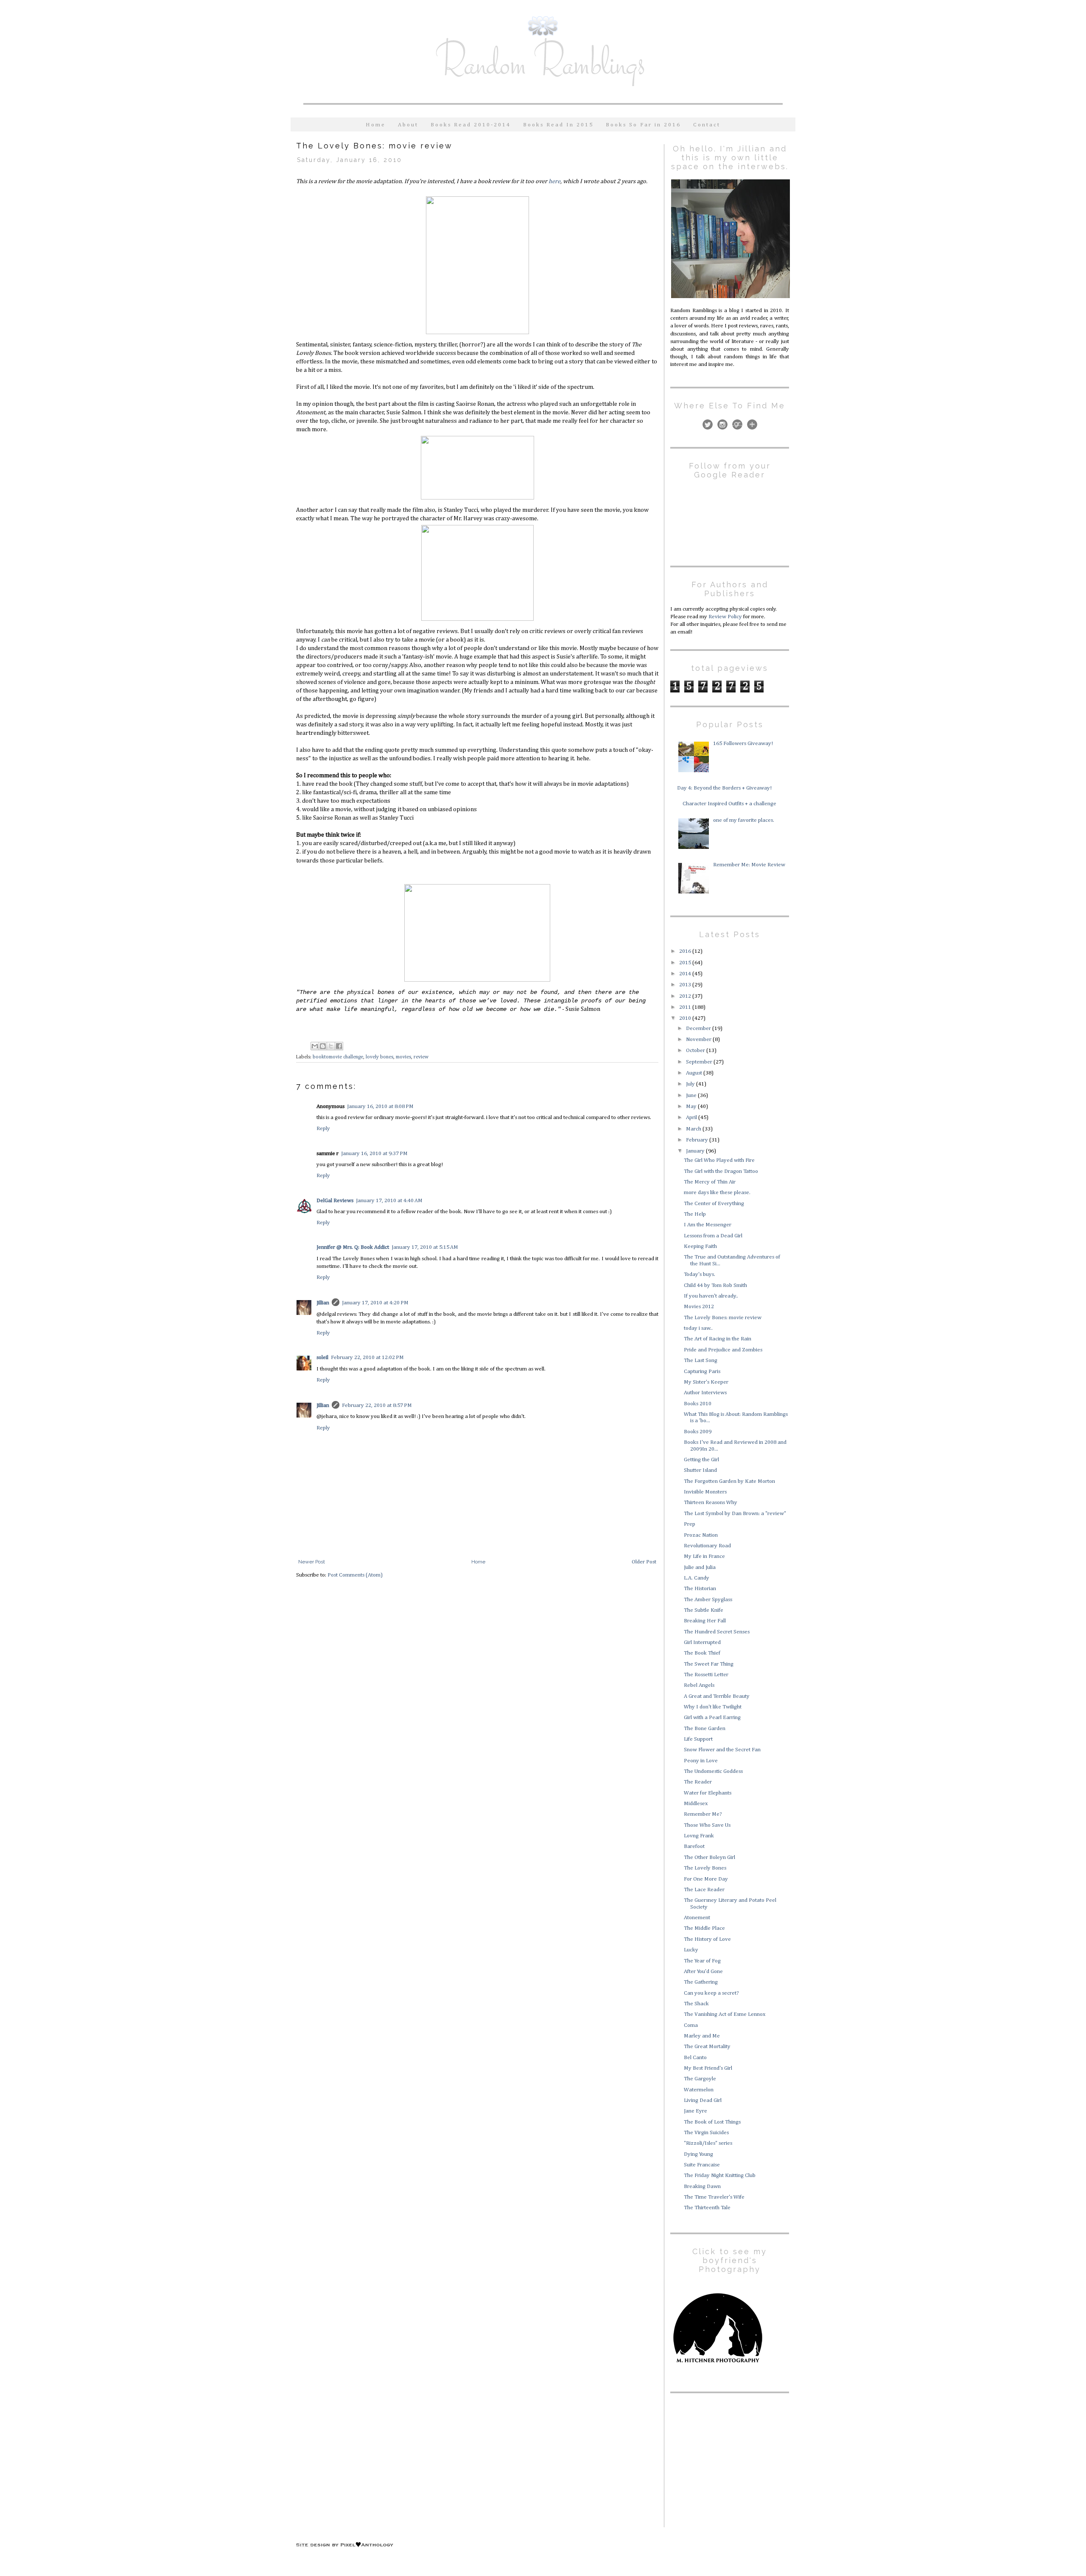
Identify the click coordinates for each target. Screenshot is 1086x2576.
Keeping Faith (700, 1246)
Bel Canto (695, 2058)
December (699, 1028)
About (408, 125)
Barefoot (694, 1846)
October (696, 1051)
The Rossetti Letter (706, 1675)
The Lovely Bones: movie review (723, 1318)
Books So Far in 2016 (643, 125)
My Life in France (704, 1556)
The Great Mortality (707, 2047)
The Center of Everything (714, 1204)
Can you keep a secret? (711, 1993)
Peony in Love (701, 1761)
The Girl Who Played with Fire (719, 1160)
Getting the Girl (701, 1460)
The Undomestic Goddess (713, 1771)
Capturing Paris (702, 1372)
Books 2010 (698, 1404)
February (698, 1140)
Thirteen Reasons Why (711, 1503)
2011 (686, 1007)
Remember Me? (703, 1814)
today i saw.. (698, 1328)
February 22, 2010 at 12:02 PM (367, 1358)
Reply (323, 1129)
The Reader (698, 1782)
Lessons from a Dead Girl (713, 1236)
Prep (690, 1524)
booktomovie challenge (338, 1057)
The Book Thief (702, 1653)
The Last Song (701, 1361)
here (554, 181)
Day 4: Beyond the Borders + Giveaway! (724, 788)
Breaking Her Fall (705, 1621)
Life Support (698, 1739)
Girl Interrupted (702, 1642)
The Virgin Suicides (706, 2133)
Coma (691, 2025)
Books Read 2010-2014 (471, 125)
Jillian (323, 1303)
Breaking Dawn (702, 2187)
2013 (686, 985)
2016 (686, 951)
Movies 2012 (699, 1307)
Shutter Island (700, 1470)
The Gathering (701, 1982)
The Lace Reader (704, 1890)
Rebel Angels (699, 1685)
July (691, 1084)
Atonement (697, 1918)
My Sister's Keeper (706, 1382)
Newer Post (312, 1562)
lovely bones (379, 1057)
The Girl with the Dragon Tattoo (721, 1171)
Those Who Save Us (707, 1825)
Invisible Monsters (705, 1492)
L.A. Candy (697, 1578)
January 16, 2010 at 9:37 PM (374, 1154)
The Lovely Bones (705, 1868)
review (421, 1057)
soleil (322, 1358)
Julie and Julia (700, 1567)
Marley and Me (702, 2036)
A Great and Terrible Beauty (717, 1696)
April (692, 1118)
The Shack (696, 2004)
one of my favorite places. (744, 820)
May (692, 1107)
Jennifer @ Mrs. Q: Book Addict (353, 1247)
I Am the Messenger (708, 1225)
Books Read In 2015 (558, 125)
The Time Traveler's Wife (714, 2197)
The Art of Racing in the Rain (718, 1339)
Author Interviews (705, 1393)
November (699, 1040)
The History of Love (707, 1939)
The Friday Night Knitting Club (720, 2176)
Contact (707, 125)
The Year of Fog (702, 1961)
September (700, 1062)
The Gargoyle (700, 2079)
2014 (686, 974)
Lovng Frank (699, 1836)
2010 (686, 1018)
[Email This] (315, 1046)
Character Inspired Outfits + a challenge (729, 804)
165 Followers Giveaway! (743, 744)
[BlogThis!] (323, 1046)
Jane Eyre (696, 2111)
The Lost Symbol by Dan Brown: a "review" (735, 1514)
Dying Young (698, 2154)
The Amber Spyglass (708, 1600)
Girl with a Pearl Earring (712, 1718)
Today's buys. (700, 1274)
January (696, 1151)
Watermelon (699, 2090)
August (695, 1073)
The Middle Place (704, 1928)
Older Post (644, 1562)
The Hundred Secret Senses (717, 1632)
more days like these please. (717, 1193)
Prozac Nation (701, 1535)
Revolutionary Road (707, 1546)
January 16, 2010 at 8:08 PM (380, 1107)
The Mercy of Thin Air (710, 1182)
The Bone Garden (705, 1729)
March (694, 1129)
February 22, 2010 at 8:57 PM (377, 1405)
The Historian (700, 1589)
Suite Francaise (702, 2165)
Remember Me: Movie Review (749, 865)
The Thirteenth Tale (707, 2208)
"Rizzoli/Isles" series (708, 2143)
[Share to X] (331, 1046)
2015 (686, 963)
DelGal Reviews (335, 1201)
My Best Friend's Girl (708, 2068)
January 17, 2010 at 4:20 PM (375, 1303)
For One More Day (706, 1879)
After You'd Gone (703, 1972)
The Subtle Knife (704, 1610)
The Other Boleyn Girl (710, 1857)
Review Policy (725, 617)
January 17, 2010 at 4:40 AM (389, 1201)
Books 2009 (698, 1432)
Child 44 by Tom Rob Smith (715, 1285)
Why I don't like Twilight (713, 1707)
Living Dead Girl (703, 2100)
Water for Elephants (708, 1793)
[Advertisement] (723, 2459)
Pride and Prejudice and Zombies (723, 1350)
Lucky (691, 1950)
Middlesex (696, 1804)
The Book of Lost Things (712, 2122)
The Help (695, 1214)
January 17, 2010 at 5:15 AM (425, 1247)
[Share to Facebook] (339, 1046)
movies (403, 1057)
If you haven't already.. (711, 1296)
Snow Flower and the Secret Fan (722, 1750)
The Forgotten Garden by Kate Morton (729, 1481)
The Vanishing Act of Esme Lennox (725, 2014)
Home (376, 125)
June (692, 1095)
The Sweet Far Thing (709, 1664)
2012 (686, 996)
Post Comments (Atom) (355, 1575)
